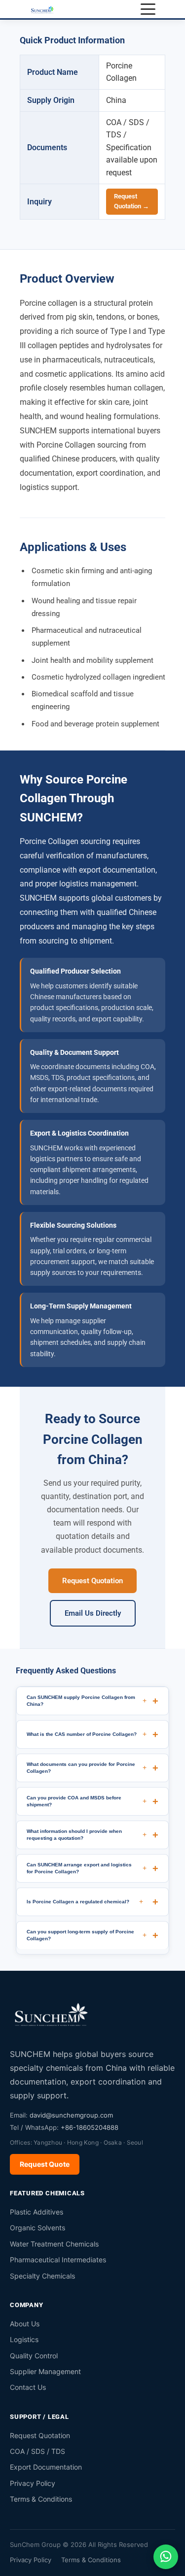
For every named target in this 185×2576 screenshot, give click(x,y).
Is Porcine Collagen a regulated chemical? (85, 1901)
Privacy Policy (33, 2483)
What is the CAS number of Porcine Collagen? (87, 1734)
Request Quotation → (131, 201)
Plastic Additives (37, 2212)
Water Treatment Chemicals (54, 2244)
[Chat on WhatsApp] (166, 2557)
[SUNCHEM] (52, 2014)
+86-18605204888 (90, 2127)
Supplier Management (45, 2371)
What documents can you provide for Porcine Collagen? (87, 1767)
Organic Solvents (37, 2228)
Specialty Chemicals (42, 2276)
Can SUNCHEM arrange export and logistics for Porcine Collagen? (87, 1868)
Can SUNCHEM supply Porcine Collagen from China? (87, 1700)
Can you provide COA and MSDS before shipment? (87, 1801)
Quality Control (34, 2356)
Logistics (24, 2339)
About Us (25, 2324)
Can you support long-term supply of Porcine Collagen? (87, 1935)
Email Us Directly (93, 1613)
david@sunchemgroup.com (71, 2115)
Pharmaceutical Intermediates (58, 2260)
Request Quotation (92, 1581)
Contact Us (28, 2387)
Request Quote (45, 2164)
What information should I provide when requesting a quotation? (87, 1834)
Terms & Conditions (41, 2499)
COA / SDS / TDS (37, 2451)
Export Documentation (46, 2467)
